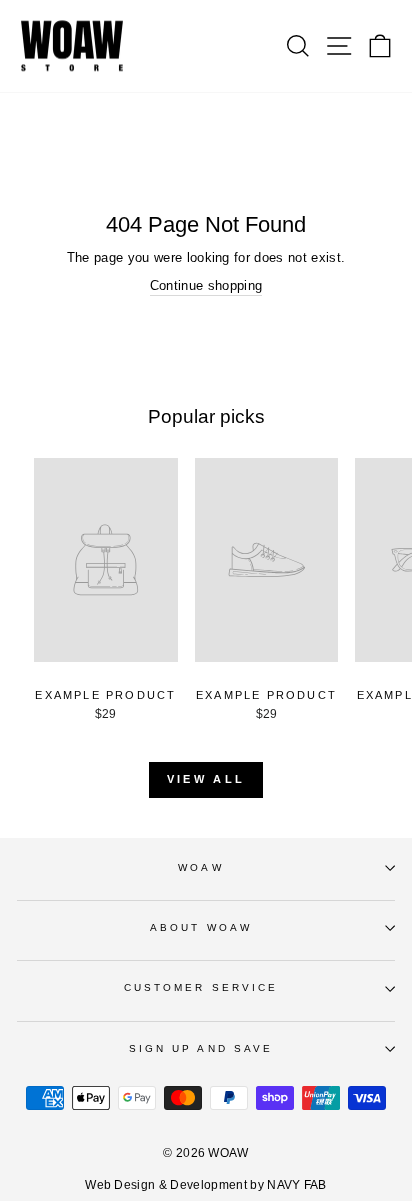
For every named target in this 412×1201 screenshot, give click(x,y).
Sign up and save (201, 1048)
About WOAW (201, 927)
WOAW (200, 867)
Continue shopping (206, 285)
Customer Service (201, 987)
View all (206, 779)
